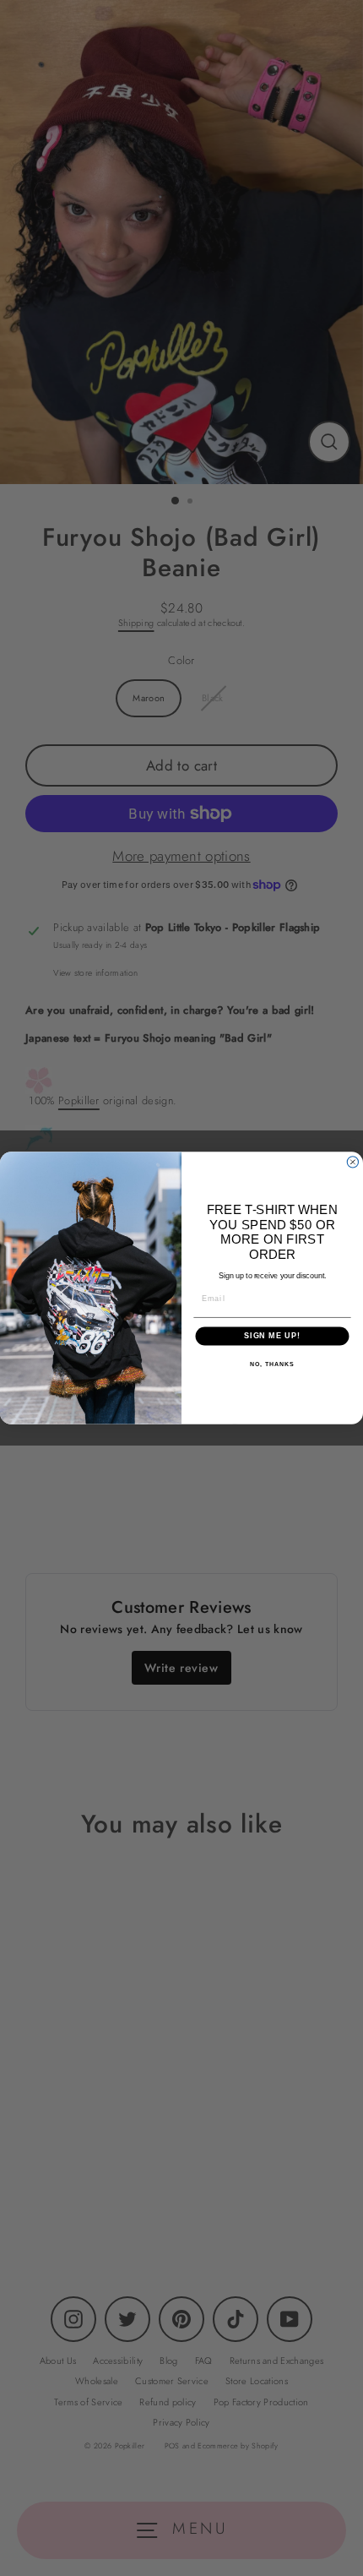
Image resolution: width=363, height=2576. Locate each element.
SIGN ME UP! (272, 1336)
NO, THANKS (272, 1364)
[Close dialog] (352, 1162)
